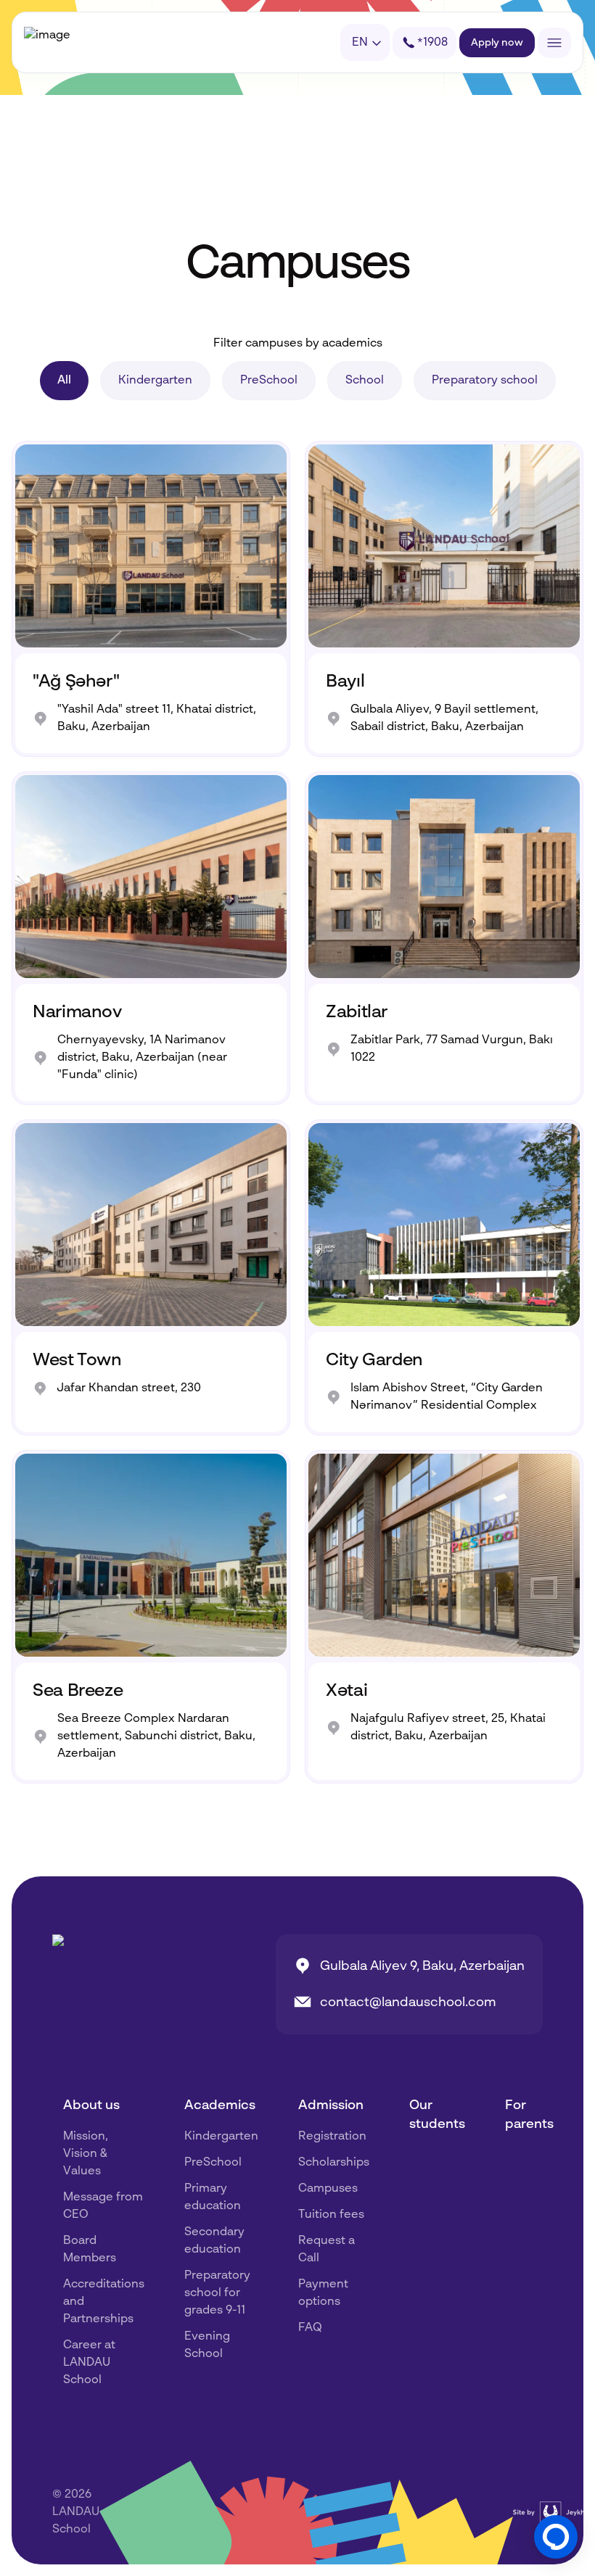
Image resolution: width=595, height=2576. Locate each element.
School (365, 381)
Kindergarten (155, 381)
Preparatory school (485, 381)
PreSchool (269, 381)
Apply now (497, 43)
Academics (220, 2105)
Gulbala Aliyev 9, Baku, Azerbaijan (422, 1966)
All (64, 381)
